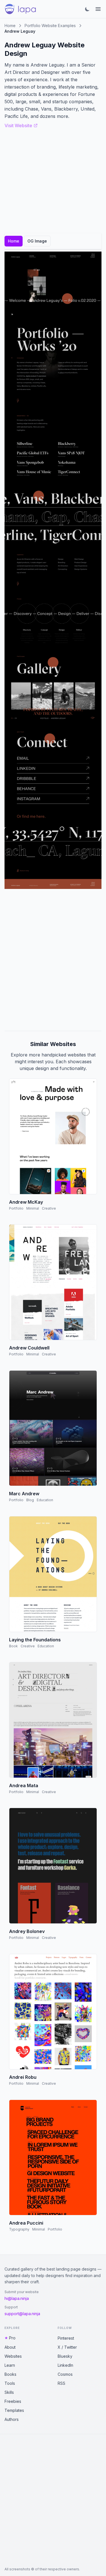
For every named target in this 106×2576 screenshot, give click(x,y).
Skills (9, 2392)
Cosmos (65, 2374)
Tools (10, 2383)
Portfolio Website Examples (50, 26)
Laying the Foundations (35, 1640)
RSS (61, 2383)
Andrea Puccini (26, 2223)
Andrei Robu (23, 2077)
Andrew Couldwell (29, 1348)
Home (10, 26)
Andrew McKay (26, 1202)
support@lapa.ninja (22, 2314)
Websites (13, 2356)
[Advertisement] (53, 960)
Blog (30, 1500)
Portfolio (16, 1208)
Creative (49, 1208)
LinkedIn (65, 2365)
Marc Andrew (24, 1494)
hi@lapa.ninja (17, 2298)
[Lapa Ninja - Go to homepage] (20, 9)
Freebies (13, 2401)
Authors (12, 2419)
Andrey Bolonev (27, 1931)
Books (10, 2374)
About (10, 2347)
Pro (12, 2338)
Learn (10, 2365)
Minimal (33, 1208)
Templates (14, 2410)
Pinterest (66, 2338)
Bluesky (65, 2356)
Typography (19, 2229)
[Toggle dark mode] (87, 9)
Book (13, 1646)
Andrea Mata (24, 1785)
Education (45, 1500)
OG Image (37, 241)
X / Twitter (67, 2347)
